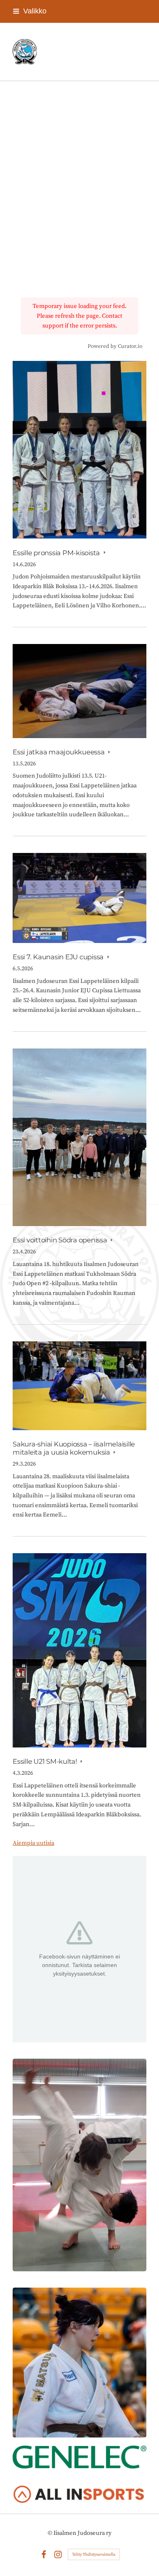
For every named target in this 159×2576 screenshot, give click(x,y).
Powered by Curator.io (115, 346)
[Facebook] (44, 2555)
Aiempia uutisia (33, 1843)
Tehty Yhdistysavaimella (94, 2554)
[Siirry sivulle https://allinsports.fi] (79, 2495)
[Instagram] (58, 2555)
